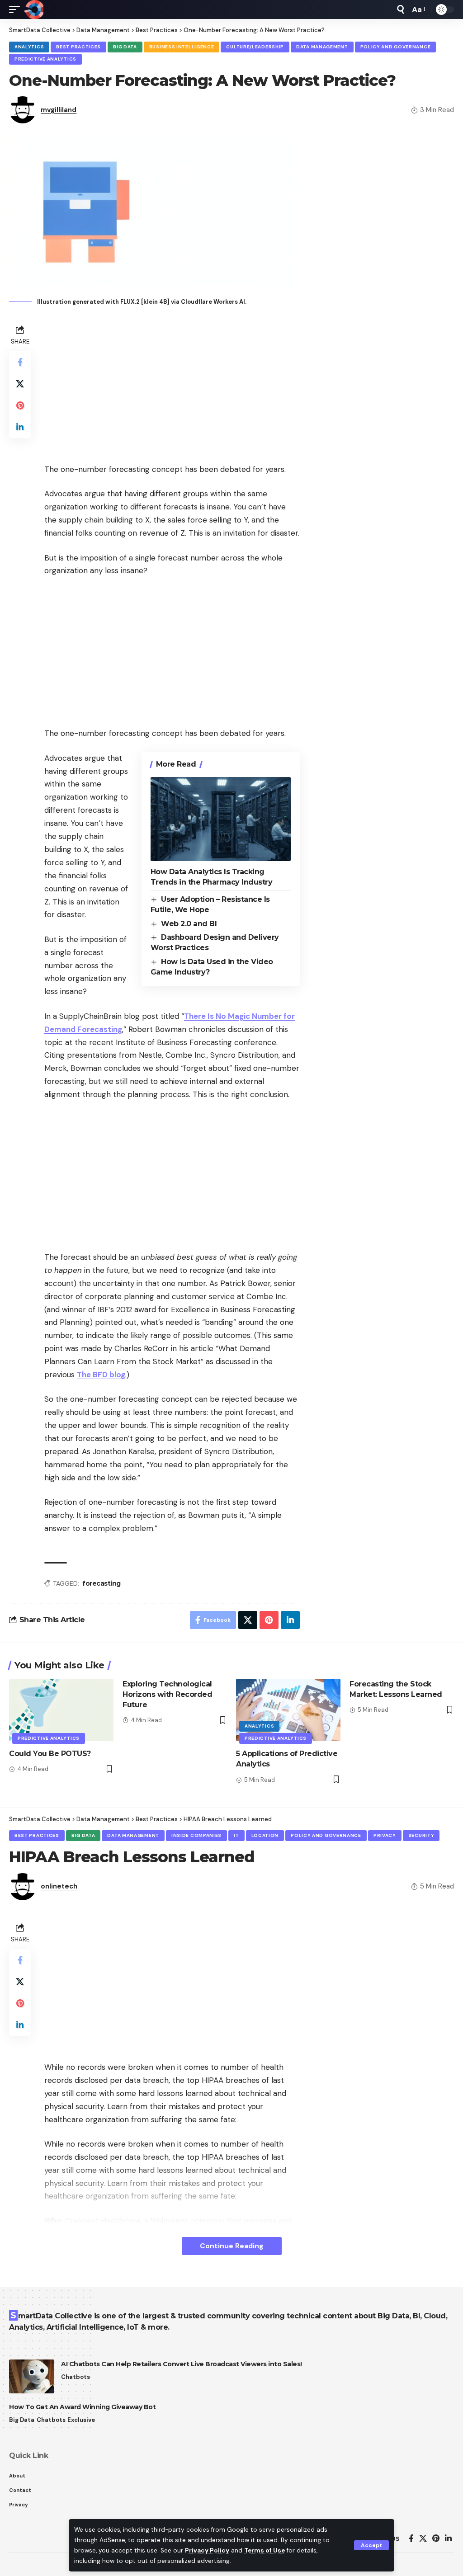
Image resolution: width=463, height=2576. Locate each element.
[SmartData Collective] (34, 9)
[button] (371, 2545)
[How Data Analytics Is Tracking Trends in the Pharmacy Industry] (221, 819)
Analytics (29, 47)
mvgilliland (59, 110)
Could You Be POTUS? (50, 1754)
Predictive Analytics (45, 59)
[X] (423, 2539)
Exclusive (81, 2420)
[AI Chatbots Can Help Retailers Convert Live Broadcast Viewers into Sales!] (32, 2376)
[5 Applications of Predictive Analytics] (288, 1710)
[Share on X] (20, 384)
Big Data (125, 47)
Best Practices (78, 47)
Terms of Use (265, 2550)
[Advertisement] (172, 386)
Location (265, 1835)
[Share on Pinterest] (20, 405)
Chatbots (76, 2377)
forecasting (102, 1583)
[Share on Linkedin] (20, 427)
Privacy (385, 1835)
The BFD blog (101, 1375)
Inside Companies (196, 1835)
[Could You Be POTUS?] (61, 1710)
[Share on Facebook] (20, 362)
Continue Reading (232, 2246)
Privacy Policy (207, 2550)
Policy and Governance (396, 47)
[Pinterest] (436, 2539)
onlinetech (59, 1886)
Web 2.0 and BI (189, 924)
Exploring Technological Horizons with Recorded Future (167, 1694)
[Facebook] (411, 2539)
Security (421, 1835)
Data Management (322, 47)
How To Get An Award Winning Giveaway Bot (82, 2407)
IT (236, 1835)
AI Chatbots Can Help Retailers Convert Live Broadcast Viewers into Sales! (182, 2364)
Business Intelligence (182, 47)
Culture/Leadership (255, 47)
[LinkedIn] (448, 2539)
